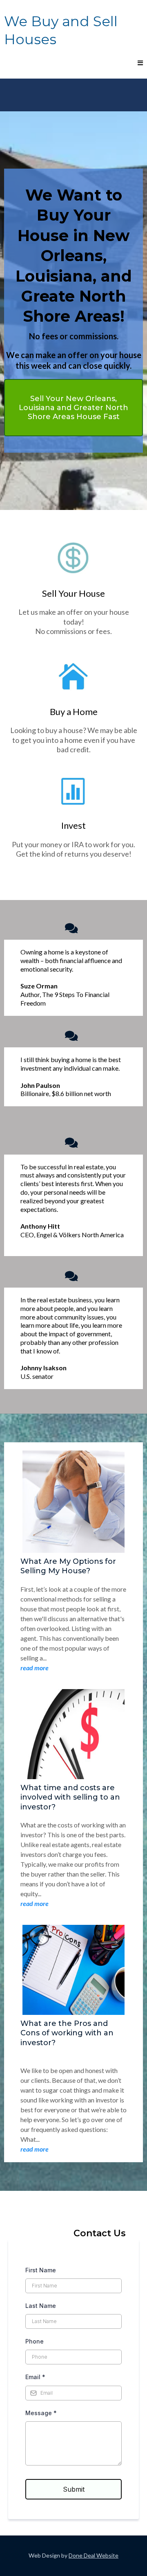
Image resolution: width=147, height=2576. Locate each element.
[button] (139, 63)
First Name (41, 2270)
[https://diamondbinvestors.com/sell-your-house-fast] (73, 559)
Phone (35, 2341)
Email (35, 2377)
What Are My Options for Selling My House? (68, 1566)
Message (41, 2413)
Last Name (41, 2306)
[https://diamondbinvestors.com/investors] (73, 791)
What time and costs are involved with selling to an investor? (70, 1797)
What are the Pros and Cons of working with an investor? (67, 2033)
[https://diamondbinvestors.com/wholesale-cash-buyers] (73, 677)
